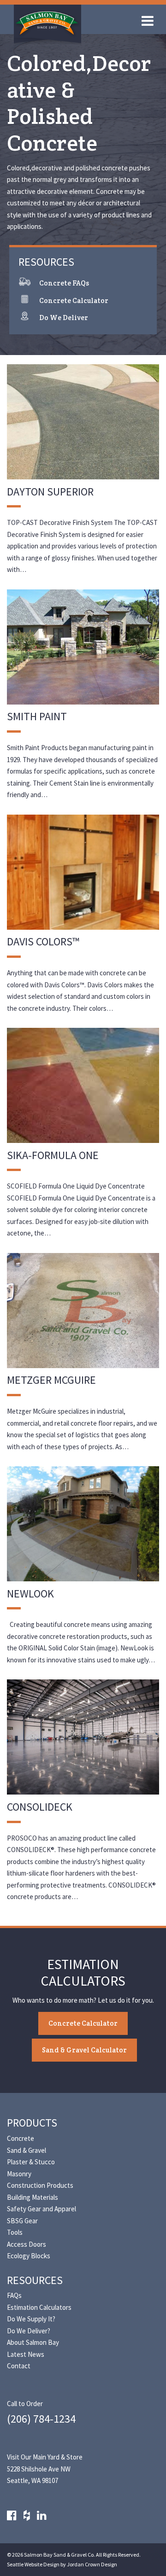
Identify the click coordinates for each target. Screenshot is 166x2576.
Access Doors (27, 2244)
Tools (15, 2232)
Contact (19, 2366)
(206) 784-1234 (41, 2419)
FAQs (14, 2295)
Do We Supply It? (31, 2319)
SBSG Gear (22, 2221)
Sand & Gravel (27, 2150)
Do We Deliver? (29, 2331)
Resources (35, 2280)
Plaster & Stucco (31, 2162)
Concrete (21, 2138)
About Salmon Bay (33, 2342)
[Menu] (150, 23)
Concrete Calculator (83, 2023)
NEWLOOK (30, 1594)
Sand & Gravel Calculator (84, 2050)
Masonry (19, 2174)
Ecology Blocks (29, 2256)
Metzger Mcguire (51, 1380)
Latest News (26, 2354)
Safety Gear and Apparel (41, 2209)
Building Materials (33, 2197)
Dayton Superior (50, 492)
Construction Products (40, 2185)
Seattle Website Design (33, 2564)
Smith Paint (37, 716)
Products (32, 2123)
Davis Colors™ (43, 941)
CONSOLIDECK (40, 1807)
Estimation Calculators (39, 2307)
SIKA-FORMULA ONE (53, 1155)
